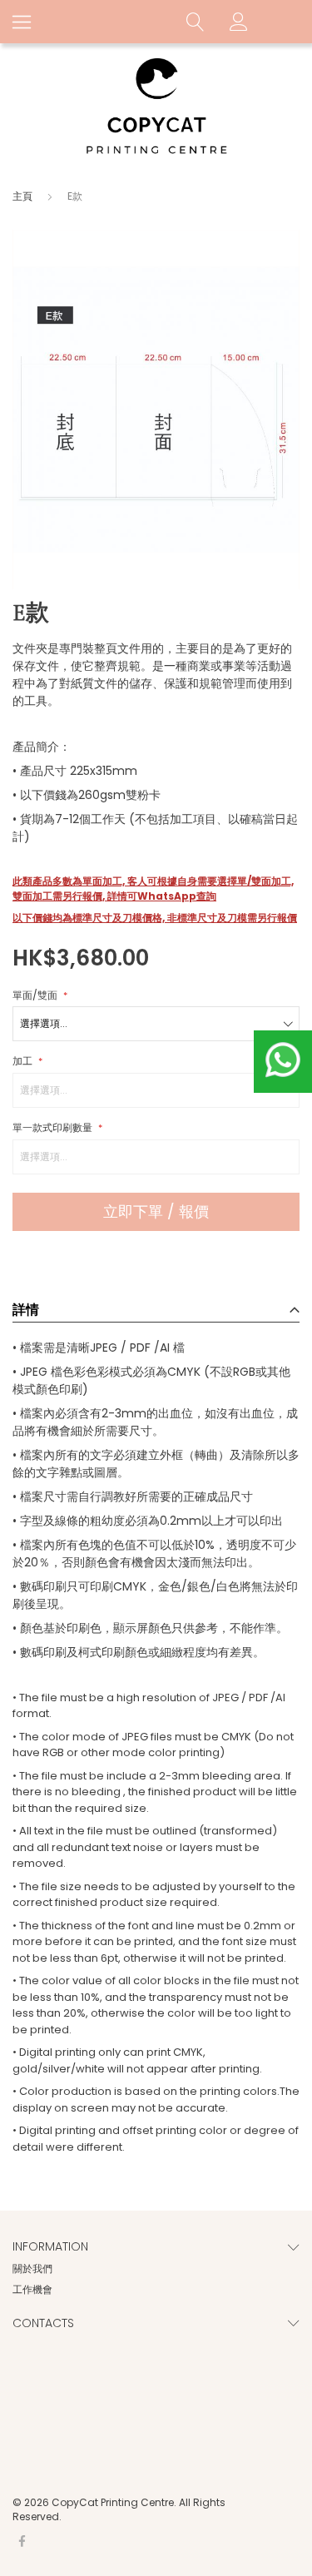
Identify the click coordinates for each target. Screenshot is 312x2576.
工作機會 (32, 2289)
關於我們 (32, 2268)
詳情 (26, 1310)
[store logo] (156, 107)
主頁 (22, 196)
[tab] (156, 1306)
